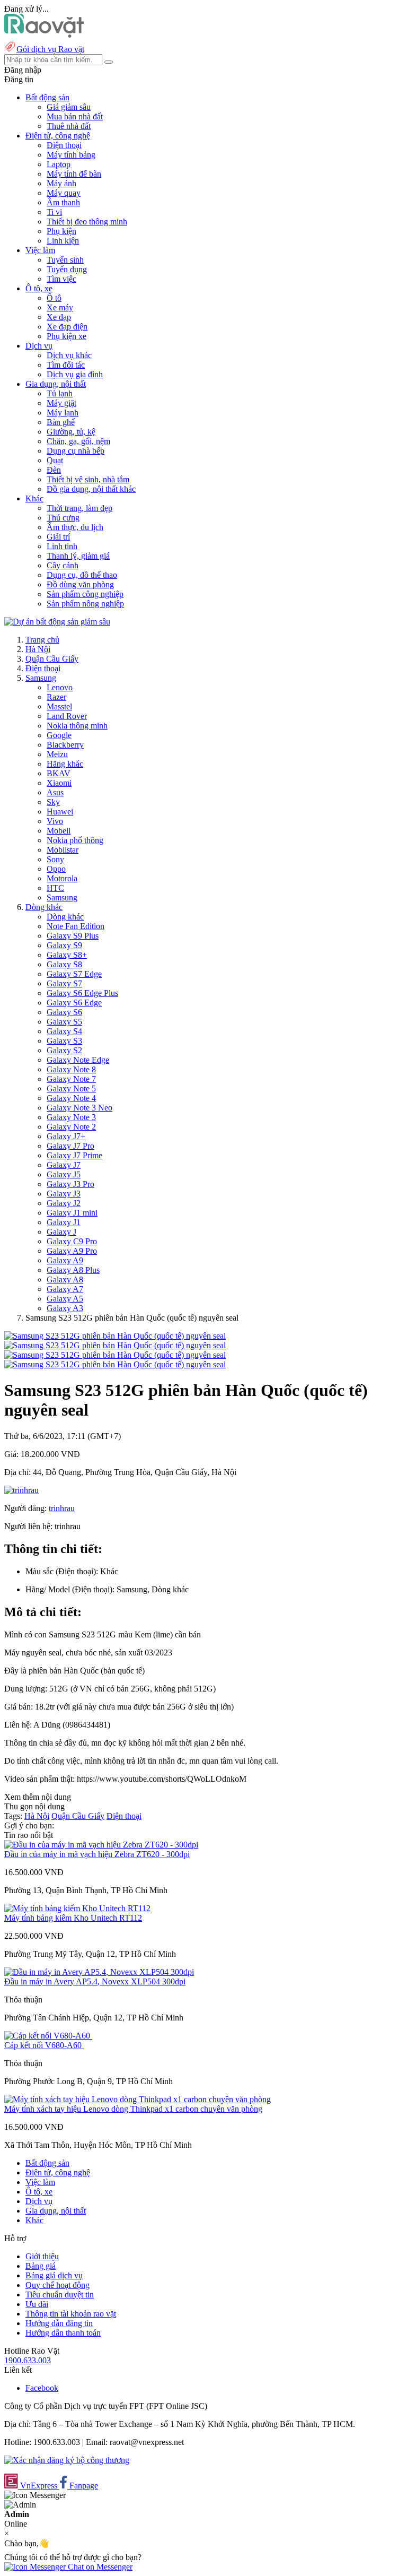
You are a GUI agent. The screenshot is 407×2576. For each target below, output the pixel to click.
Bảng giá (41, 2266)
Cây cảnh (63, 565)
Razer (56, 697)
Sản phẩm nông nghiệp (85, 604)
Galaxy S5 (64, 1022)
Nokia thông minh (77, 726)
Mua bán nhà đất (75, 116)
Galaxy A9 (65, 1260)
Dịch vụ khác (69, 355)
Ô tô (54, 298)
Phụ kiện (61, 231)
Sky (53, 802)
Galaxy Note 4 (71, 1098)
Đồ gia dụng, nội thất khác (91, 489)
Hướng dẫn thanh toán (63, 2333)
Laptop (59, 164)
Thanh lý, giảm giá (78, 556)
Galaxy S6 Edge (74, 1003)
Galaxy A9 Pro (72, 1251)
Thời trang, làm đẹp (79, 508)
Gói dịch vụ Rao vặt (50, 49)
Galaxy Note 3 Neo (79, 1108)
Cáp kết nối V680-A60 (44, 2045)
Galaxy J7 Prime (74, 1155)
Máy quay (64, 193)
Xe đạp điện (67, 327)
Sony (55, 859)
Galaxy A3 (65, 1308)
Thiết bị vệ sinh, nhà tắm (88, 479)
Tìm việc (61, 279)
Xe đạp (59, 317)
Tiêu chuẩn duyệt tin (60, 2295)
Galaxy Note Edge (78, 1060)
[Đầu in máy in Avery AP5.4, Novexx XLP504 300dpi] (99, 1972)
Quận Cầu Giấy (52, 659)
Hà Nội (38, 649)
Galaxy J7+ (66, 1136)
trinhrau (62, 1508)
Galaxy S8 (64, 964)
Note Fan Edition (76, 926)
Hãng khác (65, 764)
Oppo (56, 869)
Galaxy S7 (64, 983)
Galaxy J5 (64, 1174)
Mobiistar (63, 850)
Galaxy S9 (64, 945)
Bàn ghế (61, 422)
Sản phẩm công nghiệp (85, 594)
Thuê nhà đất (69, 126)
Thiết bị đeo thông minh (87, 222)
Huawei (60, 812)
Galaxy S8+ (67, 955)
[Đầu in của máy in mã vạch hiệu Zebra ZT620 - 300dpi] (101, 1845)
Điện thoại (64, 145)
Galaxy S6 (64, 1012)
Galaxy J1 (64, 1222)
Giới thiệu (42, 2256)
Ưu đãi (37, 2304)
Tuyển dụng (67, 269)
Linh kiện (63, 241)
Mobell (59, 831)
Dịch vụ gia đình (75, 374)
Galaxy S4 (64, 1031)
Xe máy (60, 307)
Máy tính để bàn (74, 174)
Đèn (54, 470)
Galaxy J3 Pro (70, 1184)
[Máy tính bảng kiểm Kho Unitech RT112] (77, 1908)
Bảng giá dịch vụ (54, 2275)
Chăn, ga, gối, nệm (78, 441)
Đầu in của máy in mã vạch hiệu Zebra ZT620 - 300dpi (97, 1854)
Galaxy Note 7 (71, 1079)
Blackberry (65, 745)
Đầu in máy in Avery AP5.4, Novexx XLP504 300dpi (95, 1981)
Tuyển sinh (65, 260)
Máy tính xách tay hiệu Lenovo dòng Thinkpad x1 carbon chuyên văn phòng (133, 2109)
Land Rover (67, 716)
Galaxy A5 (65, 1299)
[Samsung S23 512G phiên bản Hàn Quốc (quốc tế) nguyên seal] (115, 1336)
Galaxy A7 (65, 1289)
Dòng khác (44, 907)
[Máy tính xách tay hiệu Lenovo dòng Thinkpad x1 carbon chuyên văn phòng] (138, 2099)
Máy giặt (61, 403)
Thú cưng (63, 518)
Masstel (59, 706)
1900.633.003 (28, 2360)
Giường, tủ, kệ (71, 432)
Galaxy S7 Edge (74, 974)
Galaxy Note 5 (71, 1088)
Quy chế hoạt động (57, 2285)
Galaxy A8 (65, 1280)
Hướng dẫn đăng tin (59, 2323)
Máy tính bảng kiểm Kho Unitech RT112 (73, 1918)
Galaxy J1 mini (72, 1213)
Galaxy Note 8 (71, 1069)
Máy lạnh (63, 413)
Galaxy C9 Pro (72, 1241)
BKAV (59, 773)
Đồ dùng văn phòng (80, 584)
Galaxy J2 (64, 1203)
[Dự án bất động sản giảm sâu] (57, 622)
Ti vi (54, 212)
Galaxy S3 (64, 1041)
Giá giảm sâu (69, 107)
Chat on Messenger (99, 2567)
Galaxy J (61, 1232)
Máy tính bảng (71, 155)
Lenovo (60, 687)
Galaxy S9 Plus (73, 936)
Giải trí (58, 537)
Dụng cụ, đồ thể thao (82, 575)
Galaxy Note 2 (71, 1127)
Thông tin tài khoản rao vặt (71, 2314)
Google (59, 735)
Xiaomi (59, 783)
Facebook (42, 2388)
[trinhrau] (21, 1490)
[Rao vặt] (44, 35)
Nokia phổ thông (75, 840)
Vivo (55, 821)
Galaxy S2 (64, 1050)
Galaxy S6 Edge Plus (82, 993)
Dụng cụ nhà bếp (76, 451)
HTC (55, 888)
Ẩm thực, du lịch (75, 527)
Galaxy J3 (64, 1194)
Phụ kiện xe (67, 336)
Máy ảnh (61, 183)
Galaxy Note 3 (71, 1117)
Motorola (62, 878)
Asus (55, 792)
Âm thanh (63, 202)
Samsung (41, 678)
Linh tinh (62, 546)
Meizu (57, 754)
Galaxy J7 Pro (70, 1146)
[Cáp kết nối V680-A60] (48, 2036)
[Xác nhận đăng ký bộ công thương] (67, 2460)
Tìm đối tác (66, 365)
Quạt (55, 460)
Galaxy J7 (64, 1165)
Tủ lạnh (60, 393)
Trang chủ (42, 640)
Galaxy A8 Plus (73, 1270)
